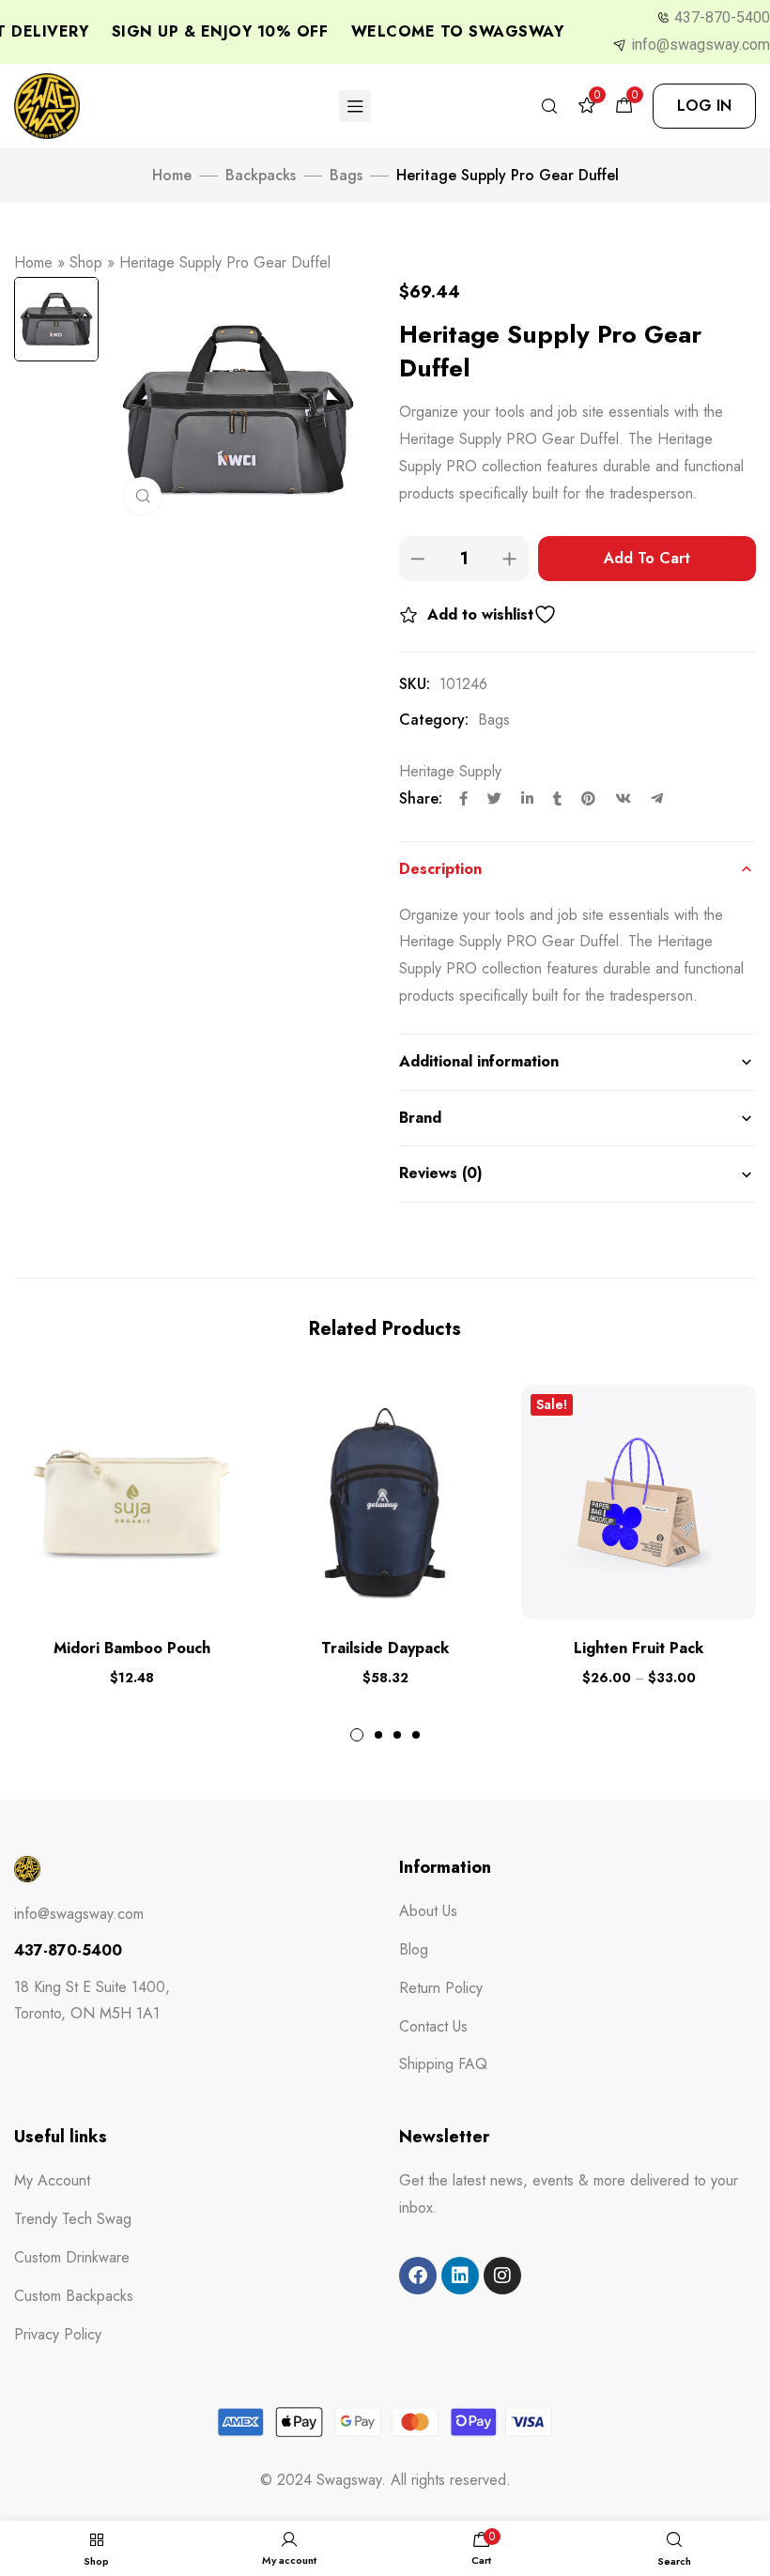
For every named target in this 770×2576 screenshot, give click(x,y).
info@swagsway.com (701, 45)
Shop (86, 262)
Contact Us (433, 2026)
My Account (52, 2180)
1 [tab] (357, 1735)
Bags (346, 175)
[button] (704, 106)
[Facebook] (418, 2276)
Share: (421, 798)
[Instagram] (502, 2276)
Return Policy (441, 1988)
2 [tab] (378, 1735)
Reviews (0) (441, 1173)
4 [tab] (416, 1735)
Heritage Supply (450, 771)
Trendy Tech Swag (73, 2219)
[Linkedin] (460, 2276)
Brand (420, 1118)
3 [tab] (397, 1735)
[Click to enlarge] (143, 496)
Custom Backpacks (74, 2296)
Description (440, 869)
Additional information (479, 1061)
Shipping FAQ (443, 2064)
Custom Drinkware (72, 2257)
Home (172, 175)
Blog (414, 1949)
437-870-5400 (722, 17)
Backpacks (261, 175)
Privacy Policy (58, 2334)
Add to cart (647, 558)
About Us (428, 1911)
